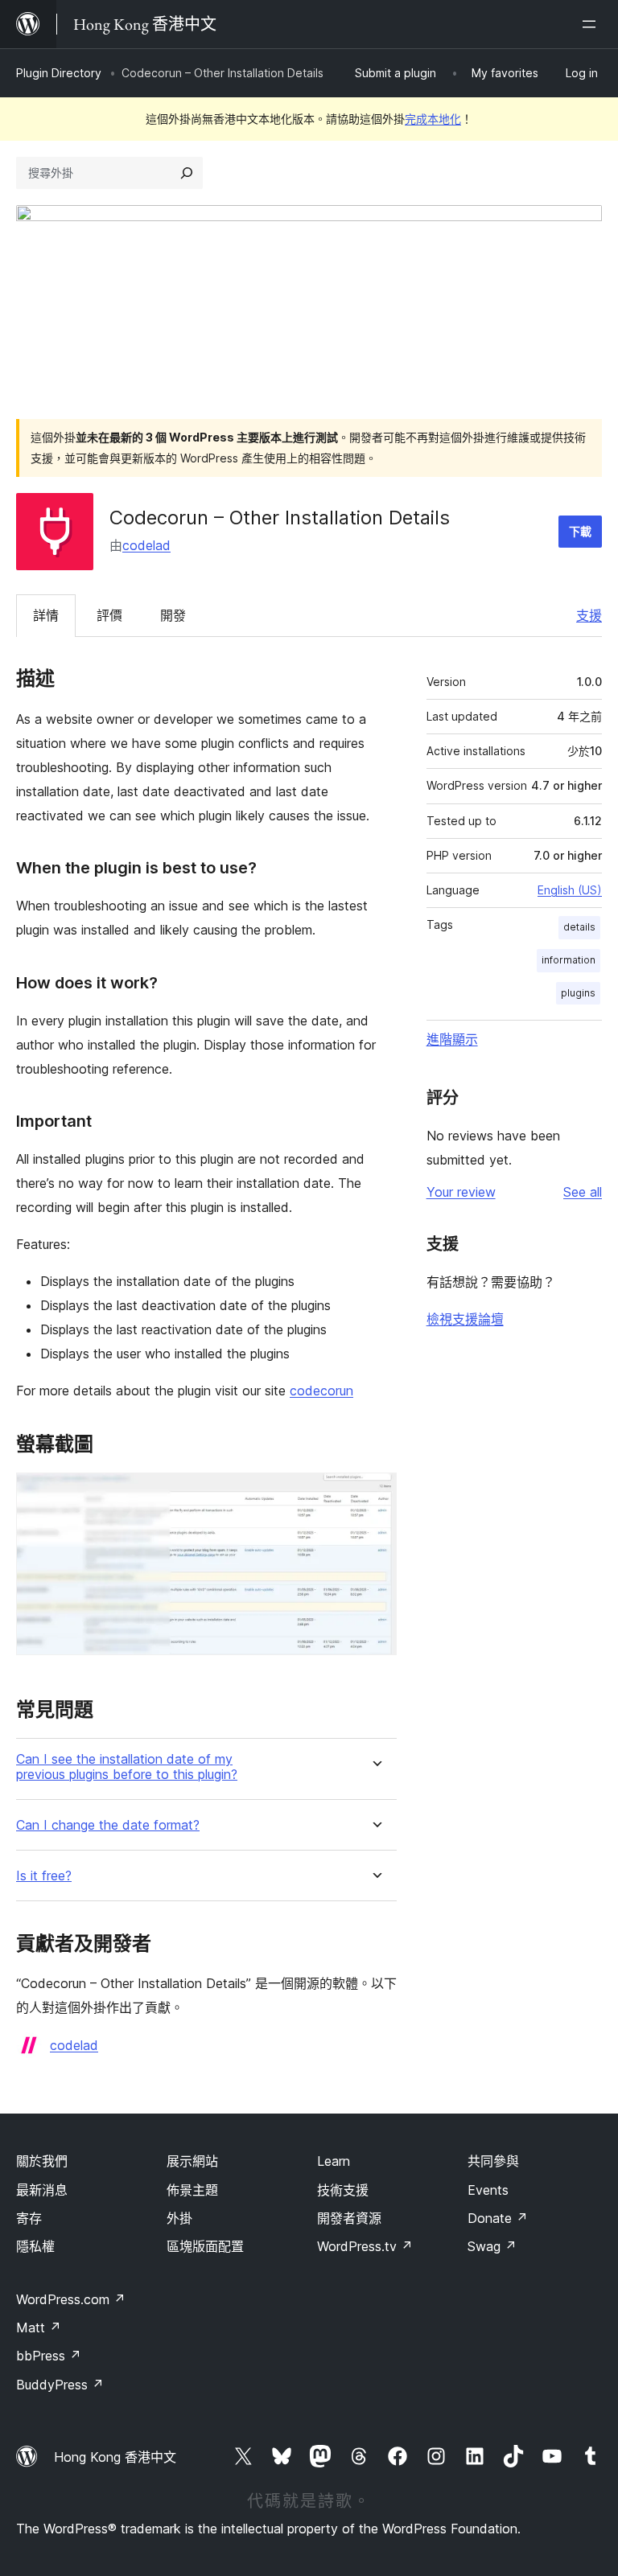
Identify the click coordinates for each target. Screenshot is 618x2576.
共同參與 (493, 2161)
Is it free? (44, 1876)
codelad (146, 545)
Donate (498, 2218)
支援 (589, 615)
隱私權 (35, 2246)
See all (583, 1192)
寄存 (29, 2218)
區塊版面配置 (205, 2246)
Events (488, 2190)
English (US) (570, 890)
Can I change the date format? (108, 1825)
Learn (334, 2161)
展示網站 (192, 2161)
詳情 (46, 615)
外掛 (179, 2218)
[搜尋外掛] (187, 173)
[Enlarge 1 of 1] (375, 1494)
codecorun (321, 1391)
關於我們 (42, 2161)
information (569, 960)
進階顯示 (452, 1039)
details (579, 927)
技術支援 (343, 2190)
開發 (173, 615)
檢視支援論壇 (465, 1319)
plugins (578, 993)
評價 (109, 615)
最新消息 (42, 2190)
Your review (461, 1192)
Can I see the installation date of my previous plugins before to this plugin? (127, 1767)
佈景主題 (192, 2190)
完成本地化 (433, 119)
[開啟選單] (592, 24)
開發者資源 (349, 2218)
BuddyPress (60, 2385)
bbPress (49, 2356)
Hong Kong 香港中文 (115, 2457)
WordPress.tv (365, 2246)
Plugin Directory (59, 73)
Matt (39, 2327)
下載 (580, 531)
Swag (492, 2246)
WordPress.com (71, 2299)
